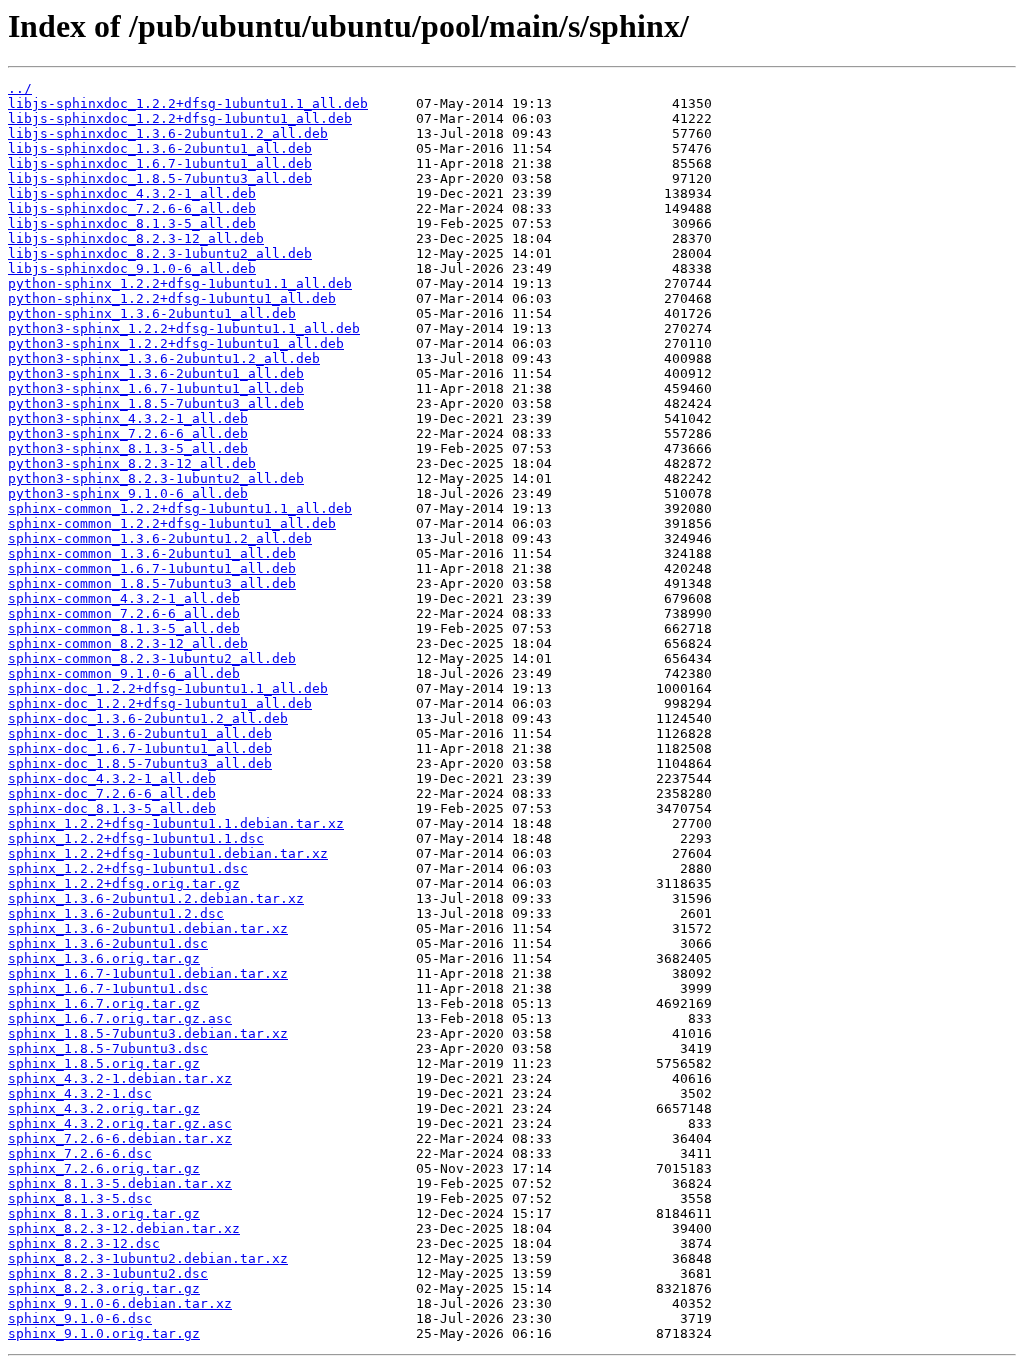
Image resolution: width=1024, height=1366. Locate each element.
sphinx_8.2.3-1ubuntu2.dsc (108, 1273)
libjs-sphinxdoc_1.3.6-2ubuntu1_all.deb (160, 148)
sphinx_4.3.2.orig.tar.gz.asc (120, 1123)
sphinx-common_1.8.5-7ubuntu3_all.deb (152, 583)
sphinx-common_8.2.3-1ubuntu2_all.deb (152, 658)
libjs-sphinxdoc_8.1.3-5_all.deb (132, 223)
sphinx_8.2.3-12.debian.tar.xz (124, 1228)
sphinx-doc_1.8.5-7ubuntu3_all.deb (140, 763)
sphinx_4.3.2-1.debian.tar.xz (120, 1078)
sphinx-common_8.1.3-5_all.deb (124, 628)
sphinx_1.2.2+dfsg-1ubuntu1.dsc (128, 868)
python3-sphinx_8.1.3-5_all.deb (128, 448)
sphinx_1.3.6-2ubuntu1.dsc (108, 943)
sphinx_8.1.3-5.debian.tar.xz (120, 1183)
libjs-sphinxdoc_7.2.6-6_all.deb (132, 208)
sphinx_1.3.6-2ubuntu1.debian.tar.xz (148, 928)
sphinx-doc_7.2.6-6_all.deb (112, 793)
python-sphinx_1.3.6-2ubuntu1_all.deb (152, 313)
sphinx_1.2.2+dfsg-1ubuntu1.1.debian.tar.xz (176, 823)
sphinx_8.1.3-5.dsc (80, 1198)
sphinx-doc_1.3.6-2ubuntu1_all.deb (140, 733)
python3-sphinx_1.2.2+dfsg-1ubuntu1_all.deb (176, 343)
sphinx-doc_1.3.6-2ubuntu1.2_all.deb (148, 718)
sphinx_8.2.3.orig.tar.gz (104, 1288)
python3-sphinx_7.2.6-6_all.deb (128, 433)
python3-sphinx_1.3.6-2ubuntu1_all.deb (156, 373)
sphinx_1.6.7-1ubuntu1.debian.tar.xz (148, 973)
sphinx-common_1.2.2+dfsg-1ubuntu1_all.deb (172, 523)
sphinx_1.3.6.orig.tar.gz (104, 958)
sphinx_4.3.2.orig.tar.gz (104, 1108)
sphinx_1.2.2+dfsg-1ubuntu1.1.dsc (136, 838)
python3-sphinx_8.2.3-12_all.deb (132, 463)
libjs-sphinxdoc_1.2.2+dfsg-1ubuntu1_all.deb (180, 118)
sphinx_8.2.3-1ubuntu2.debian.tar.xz (148, 1258)
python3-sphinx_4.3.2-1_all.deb (128, 418)
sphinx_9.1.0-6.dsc (80, 1318)
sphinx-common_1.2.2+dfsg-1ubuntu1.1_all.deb (180, 508)
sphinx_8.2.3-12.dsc (84, 1243)
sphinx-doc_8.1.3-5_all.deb (112, 808)
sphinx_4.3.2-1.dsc (80, 1093)
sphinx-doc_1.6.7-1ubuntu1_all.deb (140, 748)
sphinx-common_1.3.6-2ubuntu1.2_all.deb (160, 538)
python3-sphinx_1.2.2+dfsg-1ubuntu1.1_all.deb (184, 328)
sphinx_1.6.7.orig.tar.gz (104, 1003)
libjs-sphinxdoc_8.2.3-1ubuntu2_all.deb (160, 253)
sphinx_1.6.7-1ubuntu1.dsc (108, 988)
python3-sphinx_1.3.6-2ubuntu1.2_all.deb (164, 358)
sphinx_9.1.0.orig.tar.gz (104, 1333)
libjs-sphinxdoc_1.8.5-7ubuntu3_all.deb (160, 178)
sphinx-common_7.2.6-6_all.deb (124, 613)
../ (20, 88)
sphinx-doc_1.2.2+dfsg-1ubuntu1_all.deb (160, 703)
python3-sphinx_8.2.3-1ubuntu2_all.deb (156, 478)
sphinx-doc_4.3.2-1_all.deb (112, 778)
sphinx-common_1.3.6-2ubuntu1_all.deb (152, 553)
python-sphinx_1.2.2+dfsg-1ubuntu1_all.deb (172, 298)
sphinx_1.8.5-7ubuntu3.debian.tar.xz (148, 1033)
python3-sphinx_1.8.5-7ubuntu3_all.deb (156, 403)
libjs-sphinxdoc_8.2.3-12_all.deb (136, 238)
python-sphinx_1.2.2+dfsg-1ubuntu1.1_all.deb (180, 283)
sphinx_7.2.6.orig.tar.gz (104, 1168)
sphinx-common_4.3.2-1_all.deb (124, 598)
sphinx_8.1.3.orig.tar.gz (104, 1213)
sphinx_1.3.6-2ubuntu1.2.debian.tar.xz (156, 898)
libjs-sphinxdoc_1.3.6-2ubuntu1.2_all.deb (168, 133)
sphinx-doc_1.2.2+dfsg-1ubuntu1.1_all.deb (168, 688)
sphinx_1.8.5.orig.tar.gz (104, 1063)
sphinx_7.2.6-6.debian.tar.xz (120, 1138)
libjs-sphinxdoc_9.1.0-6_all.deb (132, 268)
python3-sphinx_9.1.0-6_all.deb (128, 493)
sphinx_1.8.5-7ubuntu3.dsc (108, 1048)
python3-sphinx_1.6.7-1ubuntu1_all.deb (156, 388)
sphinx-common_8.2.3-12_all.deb (128, 643)
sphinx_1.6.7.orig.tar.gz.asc (120, 1018)
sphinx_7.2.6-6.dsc (80, 1153)
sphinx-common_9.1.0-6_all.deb (124, 673)
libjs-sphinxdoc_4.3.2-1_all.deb (132, 193)
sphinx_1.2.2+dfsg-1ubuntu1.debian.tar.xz (168, 853)
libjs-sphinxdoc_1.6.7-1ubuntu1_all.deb (160, 163)
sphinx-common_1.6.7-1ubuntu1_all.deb (152, 568)
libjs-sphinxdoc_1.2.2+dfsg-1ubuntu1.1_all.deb (188, 103)
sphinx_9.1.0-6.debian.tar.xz (120, 1303)
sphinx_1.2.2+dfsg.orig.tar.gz (124, 883)
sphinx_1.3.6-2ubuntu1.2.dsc (116, 913)
